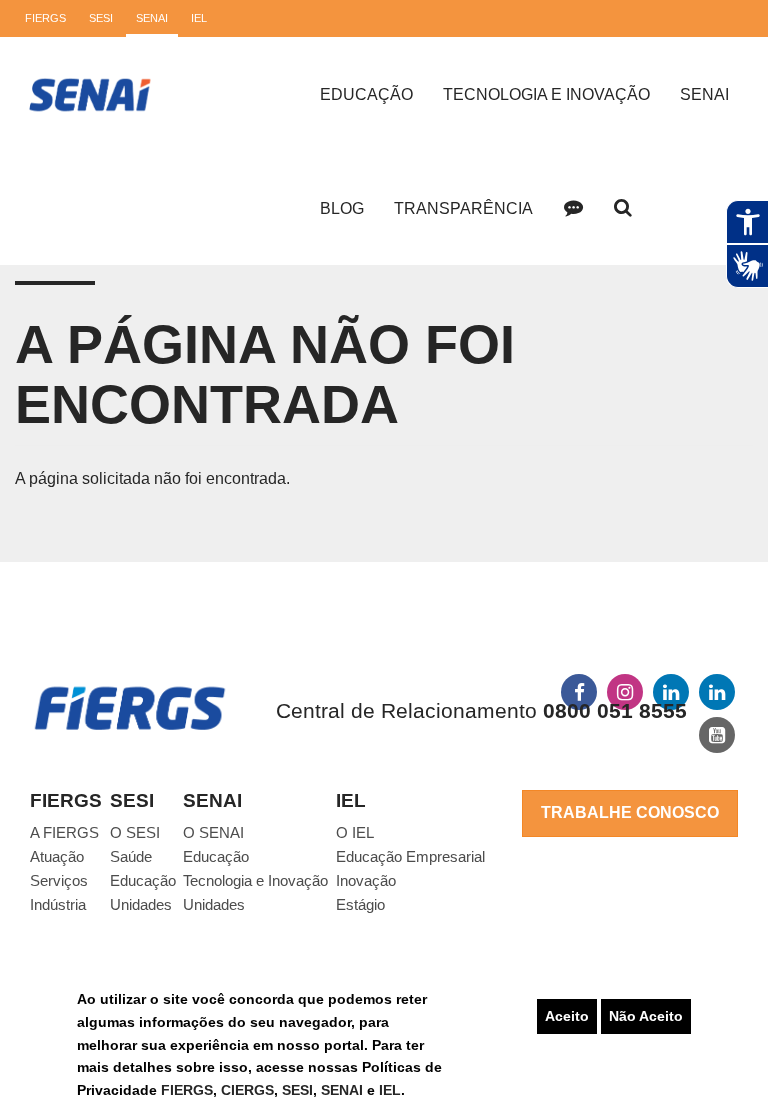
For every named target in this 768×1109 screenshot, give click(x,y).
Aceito (567, 1016)
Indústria (58, 904)
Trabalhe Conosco (630, 812)
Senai (704, 94)
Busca (623, 208)
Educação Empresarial (410, 856)
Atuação (57, 856)
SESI (297, 1090)
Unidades (141, 904)
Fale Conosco (573, 208)
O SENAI (213, 832)
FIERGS (187, 1090)
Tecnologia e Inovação (546, 94)
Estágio (360, 904)
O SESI (135, 832)
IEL (390, 1090)
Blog (342, 208)
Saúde (131, 856)
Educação (366, 94)
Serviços (59, 880)
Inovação (366, 880)
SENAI (344, 1090)
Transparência (463, 208)
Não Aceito (646, 1016)
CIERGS (247, 1090)
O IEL (355, 832)
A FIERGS (64, 832)
